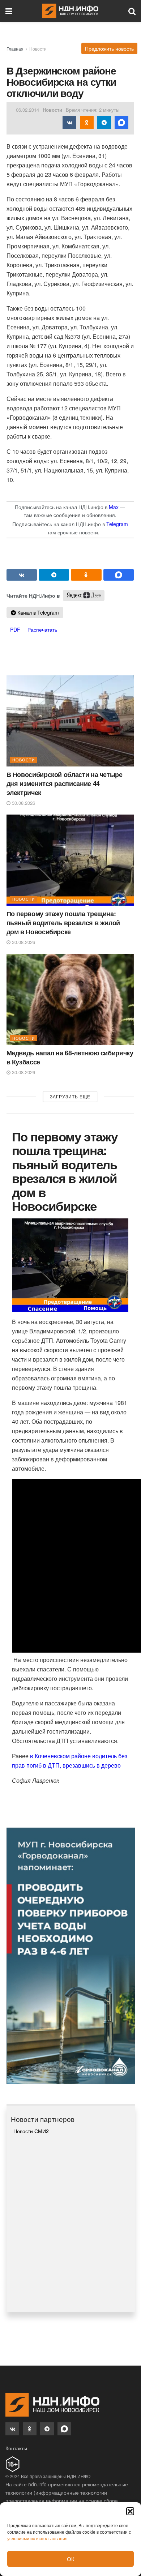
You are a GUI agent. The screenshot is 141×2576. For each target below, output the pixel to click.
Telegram (117, 524)
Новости (38, 49)
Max (114, 507)
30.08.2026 (23, 803)
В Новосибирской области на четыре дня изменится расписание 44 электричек (65, 783)
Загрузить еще (70, 1096)
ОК (71, 2559)
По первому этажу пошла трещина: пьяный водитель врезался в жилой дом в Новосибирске (63, 923)
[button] (130, 2511)
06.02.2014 (27, 110)
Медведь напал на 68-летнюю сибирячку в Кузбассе (70, 1057)
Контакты (16, 2448)
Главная (15, 49)
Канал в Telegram (37, 612)
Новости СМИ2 (31, 2131)
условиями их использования (37, 2538)
